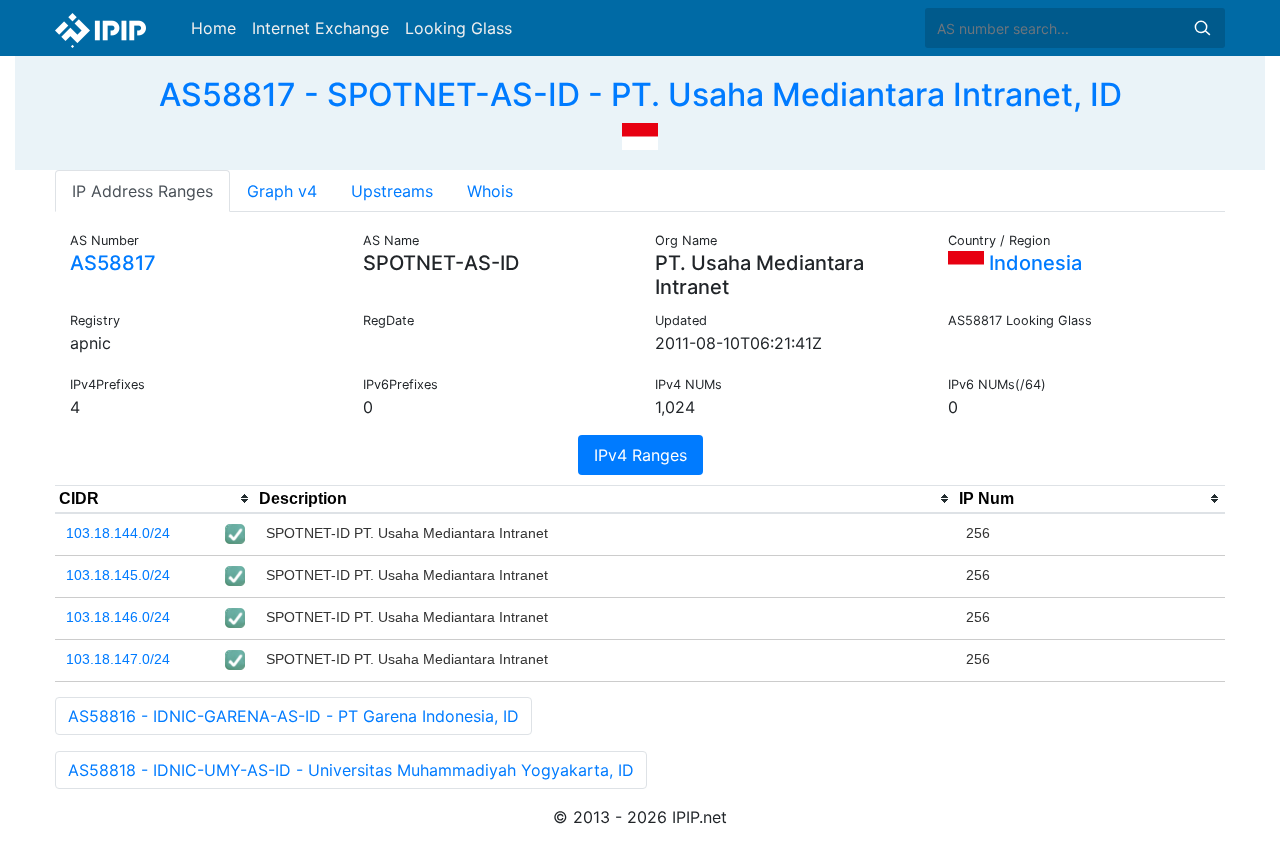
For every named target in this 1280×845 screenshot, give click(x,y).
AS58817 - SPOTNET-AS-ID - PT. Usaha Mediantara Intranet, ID (640, 94)
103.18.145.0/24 (118, 575)
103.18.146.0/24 (118, 617)
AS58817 (113, 263)
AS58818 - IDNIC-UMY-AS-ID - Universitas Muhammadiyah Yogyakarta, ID (351, 770)
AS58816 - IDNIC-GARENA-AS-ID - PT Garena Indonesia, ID (293, 716)
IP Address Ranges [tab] (142, 191)
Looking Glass (458, 28)
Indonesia (1033, 263)
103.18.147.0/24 (118, 659)
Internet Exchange (320, 28)
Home (213, 28)
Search (1202, 28)
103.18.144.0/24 (118, 533)
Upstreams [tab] (392, 191)
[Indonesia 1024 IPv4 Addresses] (640, 134)
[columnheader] (155, 499)
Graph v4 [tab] (282, 191)
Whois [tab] (490, 191)
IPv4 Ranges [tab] (640, 455)
